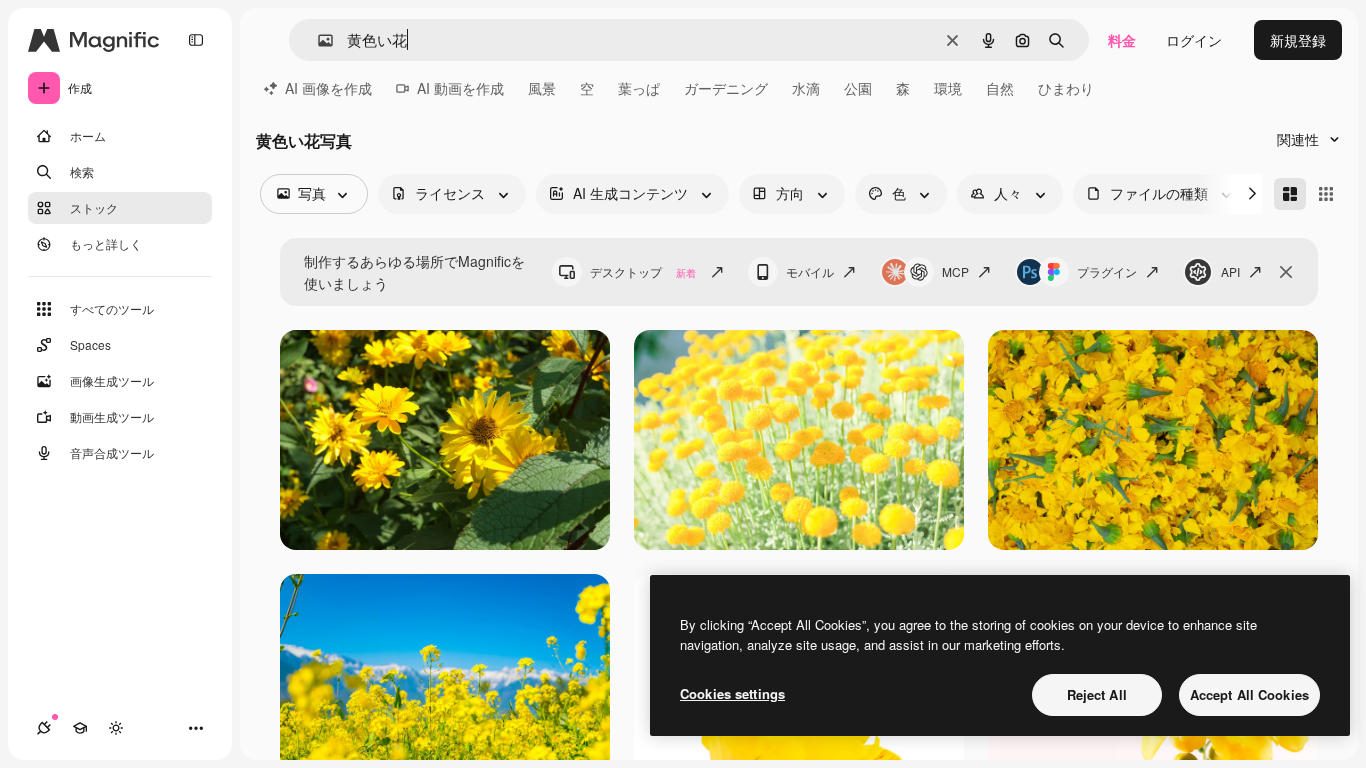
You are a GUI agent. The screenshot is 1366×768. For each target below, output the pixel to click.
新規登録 (1298, 40)
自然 (1000, 88)
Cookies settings (732, 693)
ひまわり (1066, 88)
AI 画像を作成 (328, 88)
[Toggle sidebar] (196, 40)
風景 (542, 88)
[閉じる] (1286, 272)
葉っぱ (639, 88)
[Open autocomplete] (317, 40)
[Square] (1326, 194)
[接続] (44, 728)
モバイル (810, 271)
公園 (858, 88)
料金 (1122, 40)
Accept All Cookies (1249, 694)
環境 (948, 88)
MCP (955, 271)
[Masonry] (1290, 194)
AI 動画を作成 (460, 88)
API (1230, 271)
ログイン (1194, 40)
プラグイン (1107, 271)
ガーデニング (726, 88)
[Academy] (80, 728)
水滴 (806, 88)
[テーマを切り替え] (116, 728)
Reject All (1097, 694)
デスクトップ (643, 271)
